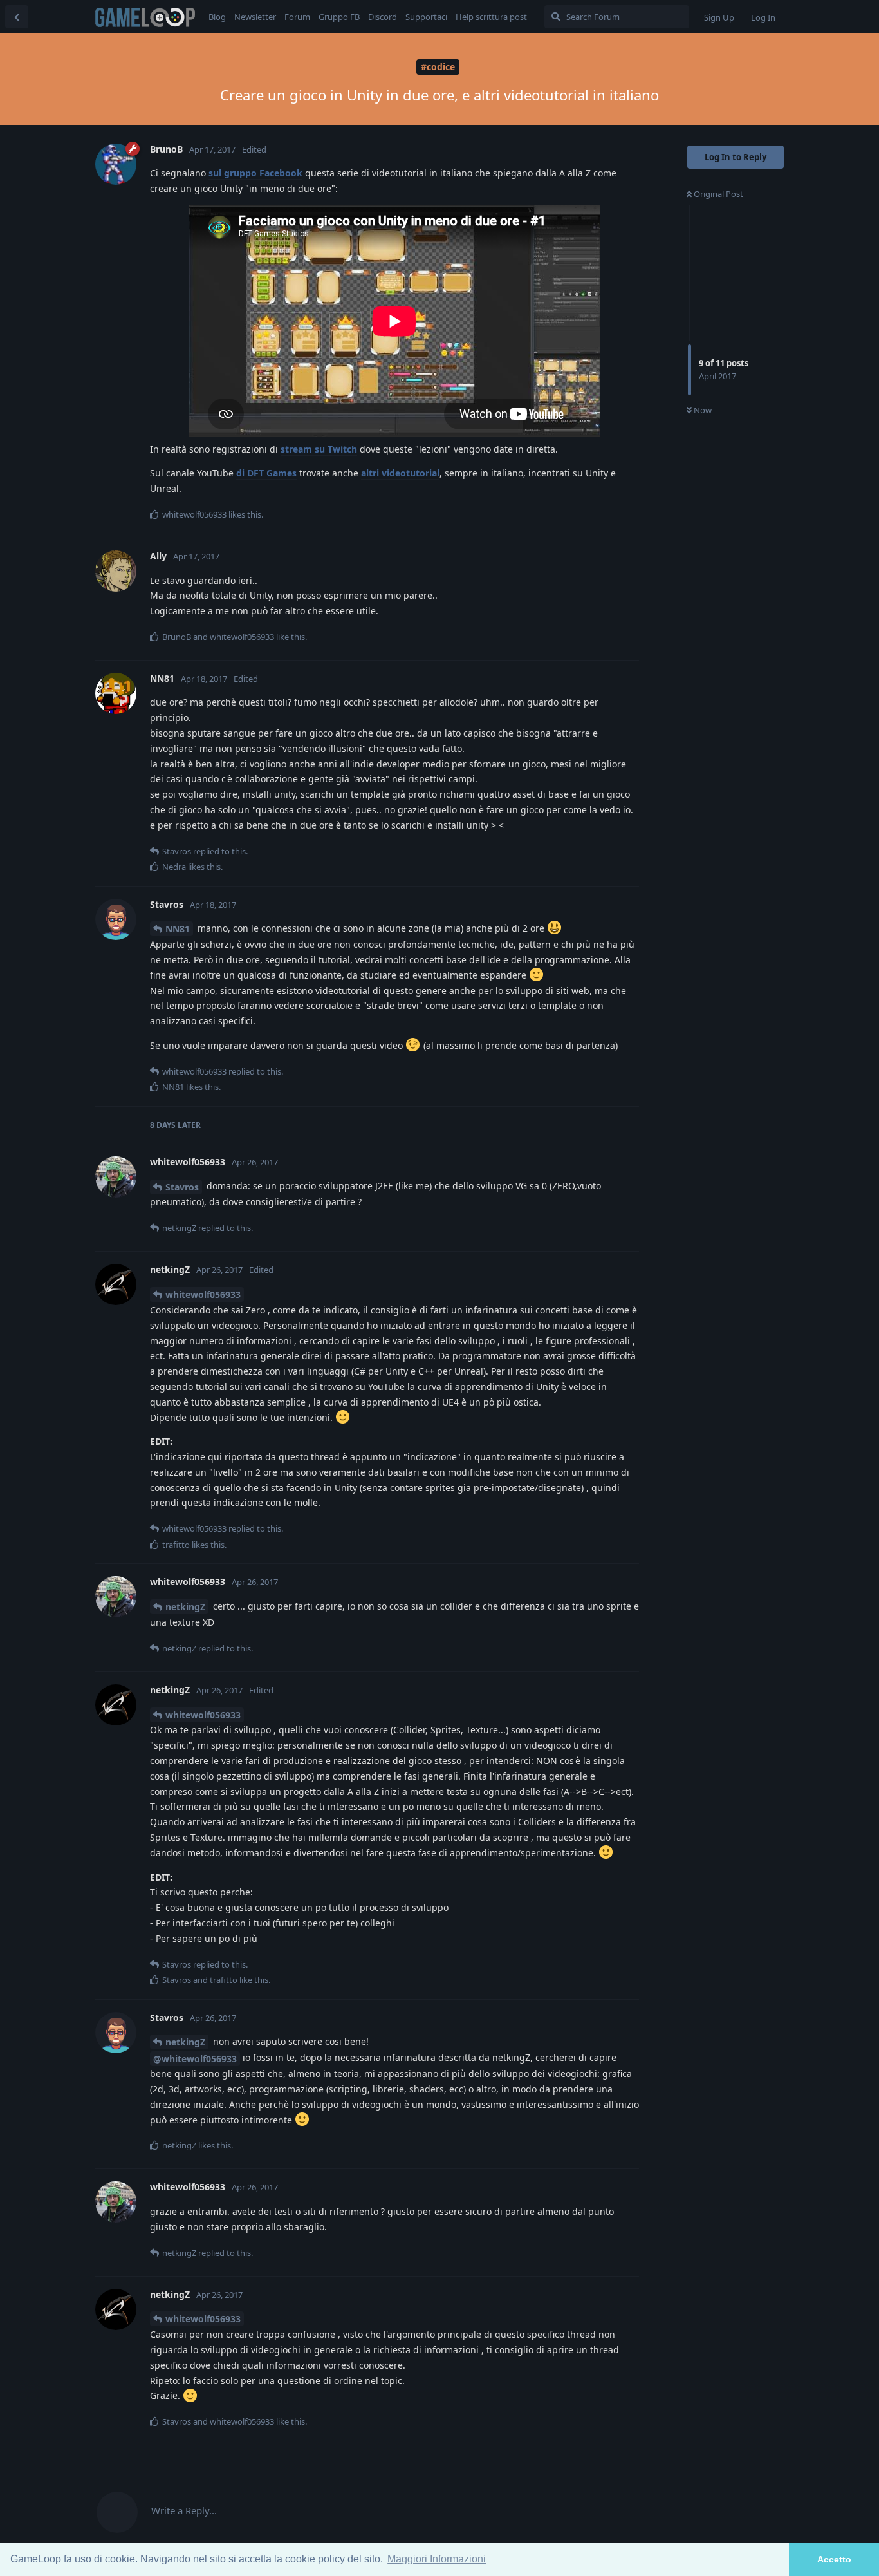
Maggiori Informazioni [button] (437, 2559)
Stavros (182, 1187)
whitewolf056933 (203, 1294)
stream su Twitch (319, 449)
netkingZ (185, 1607)
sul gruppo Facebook (255, 173)
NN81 (178, 929)
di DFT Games (266, 473)
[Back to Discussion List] (17, 17)
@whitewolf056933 (195, 2059)
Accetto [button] (834, 2559)
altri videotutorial (400, 473)
